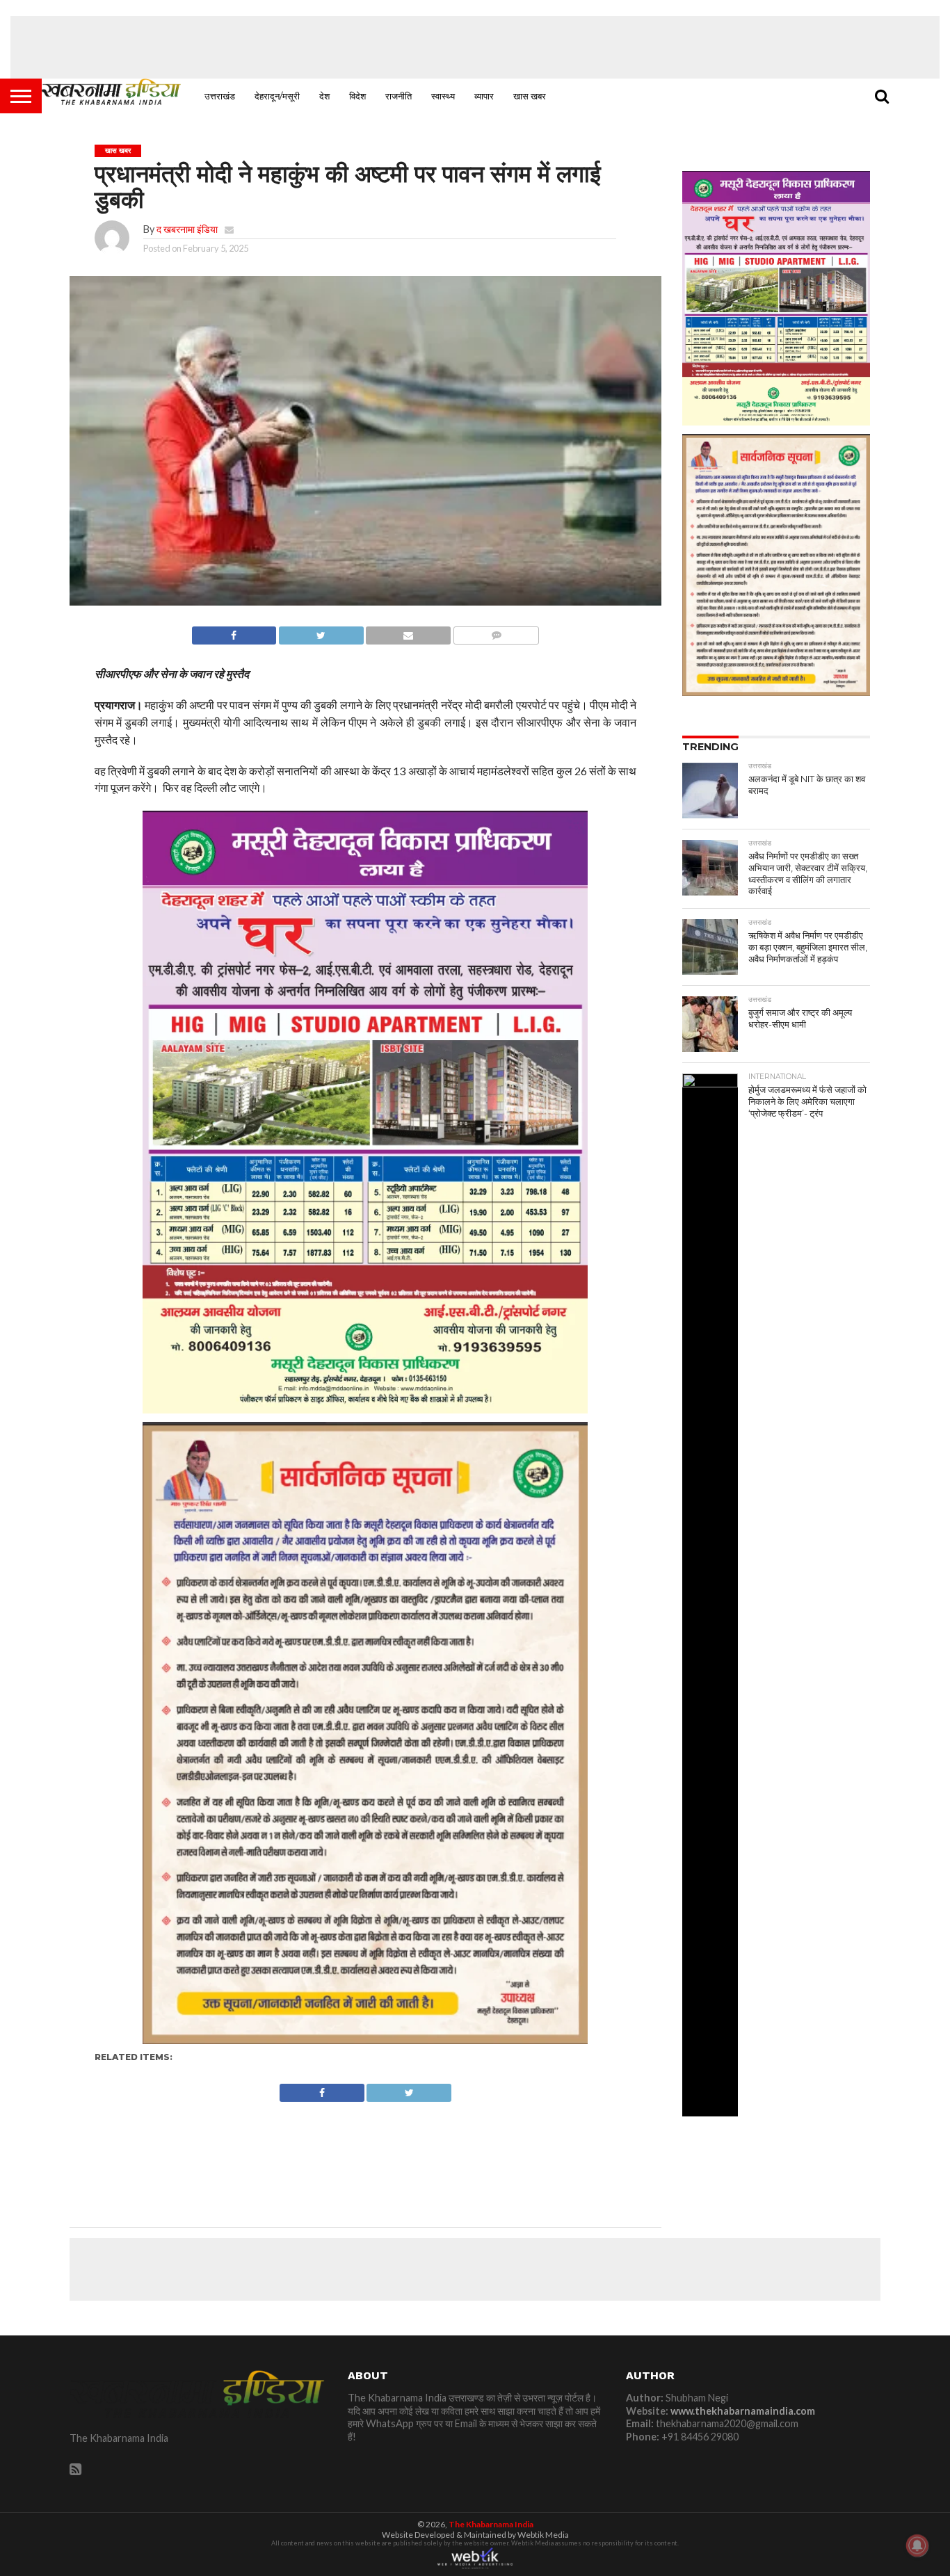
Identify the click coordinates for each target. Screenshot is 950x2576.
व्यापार (484, 96)
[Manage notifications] (917, 2545)
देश (324, 96)
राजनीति (398, 96)
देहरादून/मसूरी (277, 96)
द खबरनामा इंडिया (187, 229)
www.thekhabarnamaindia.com (743, 2411)
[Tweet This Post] (321, 632)
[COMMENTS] (496, 632)
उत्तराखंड (220, 96)
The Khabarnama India (491, 2524)
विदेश (357, 96)
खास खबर (530, 96)
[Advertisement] (475, 47)
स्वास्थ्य (443, 96)
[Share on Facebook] (234, 632)
